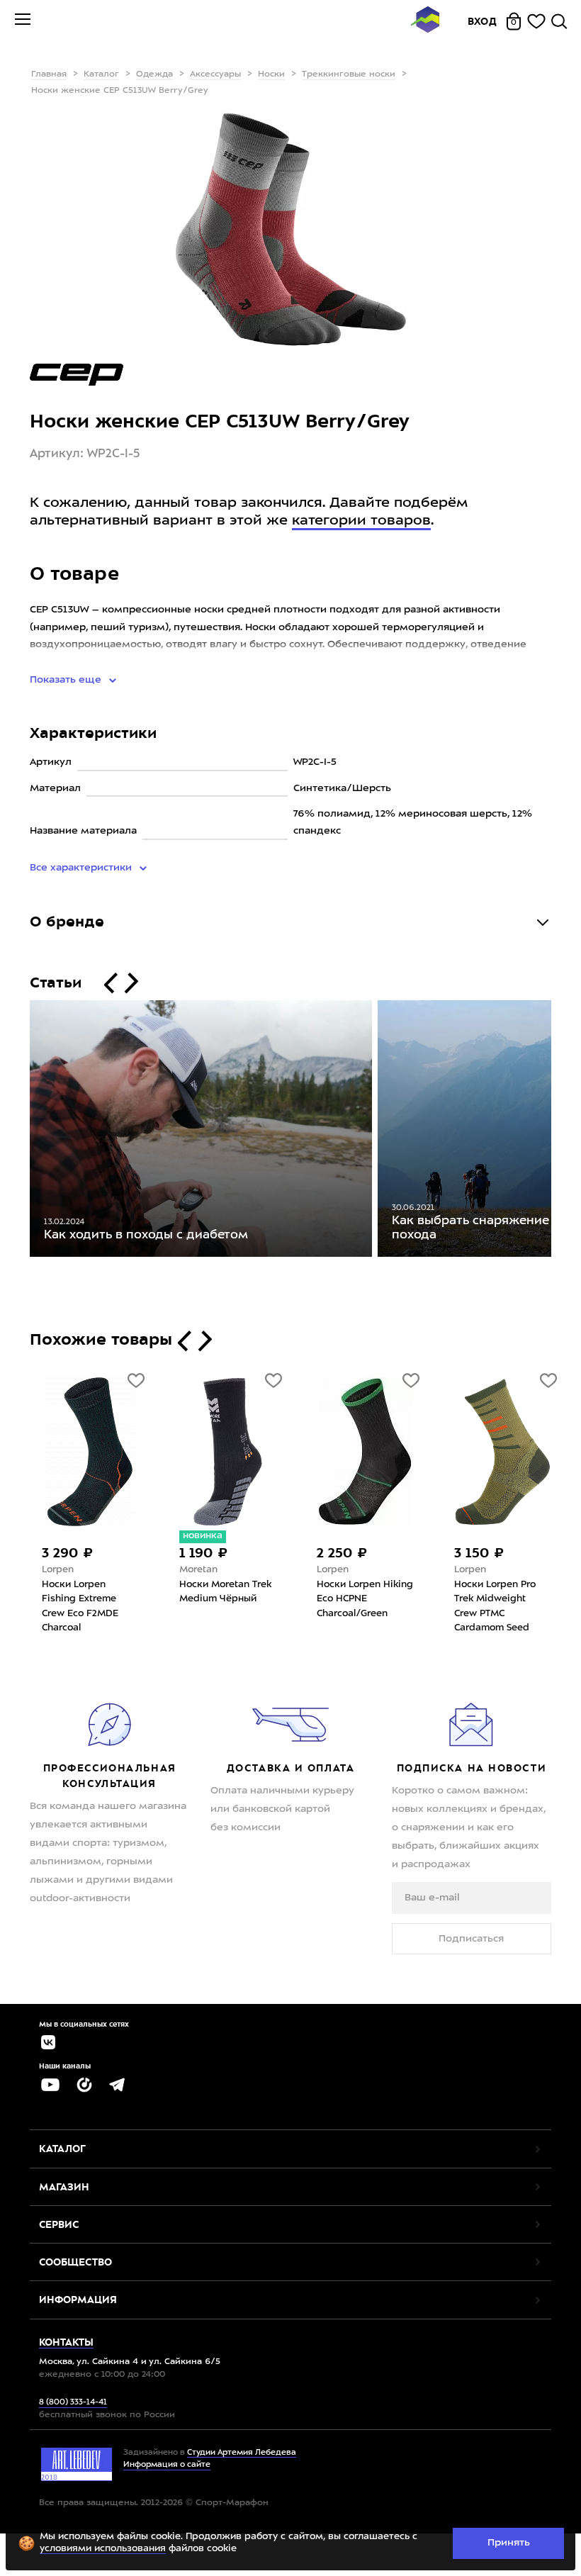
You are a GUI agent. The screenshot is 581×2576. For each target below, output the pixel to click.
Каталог (101, 74)
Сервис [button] (59, 2224)
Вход (483, 21)
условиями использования (103, 2549)
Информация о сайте (167, 2465)
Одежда (154, 74)
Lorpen (58, 1570)
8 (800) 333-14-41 (73, 2403)
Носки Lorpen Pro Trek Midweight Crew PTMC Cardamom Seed (495, 1607)
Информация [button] (78, 2300)
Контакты (66, 2342)
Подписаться (471, 1939)
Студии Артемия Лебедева (242, 2453)
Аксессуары (215, 74)
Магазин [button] (64, 2187)
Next (562, 1131)
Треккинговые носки (349, 74)
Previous (19, 1131)
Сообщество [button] (75, 2262)
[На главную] (425, 22)
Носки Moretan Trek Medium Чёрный (225, 1592)
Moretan (198, 1570)
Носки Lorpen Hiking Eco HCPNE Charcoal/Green (365, 1599)
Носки (271, 74)
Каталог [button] (62, 2149)
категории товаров (361, 521)
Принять (509, 2543)
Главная (49, 74)
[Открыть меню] (23, 21)
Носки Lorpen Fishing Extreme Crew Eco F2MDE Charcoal (80, 1607)
